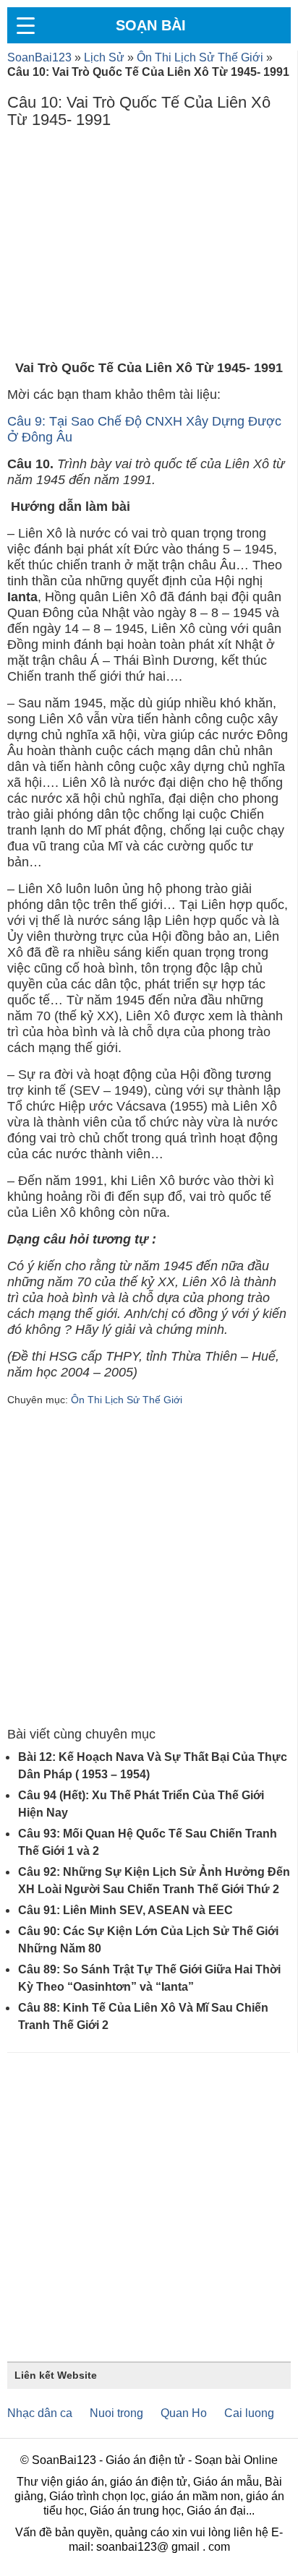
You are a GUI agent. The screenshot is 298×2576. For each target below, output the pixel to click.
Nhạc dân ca (40, 2413)
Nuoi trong (116, 2413)
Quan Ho (184, 2413)
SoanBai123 (39, 57)
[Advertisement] (149, 248)
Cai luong (249, 2413)
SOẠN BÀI (151, 25)
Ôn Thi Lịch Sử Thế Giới (200, 57)
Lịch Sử (104, 57)
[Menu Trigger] (25, 25)
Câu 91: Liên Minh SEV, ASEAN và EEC (125, 1910)
